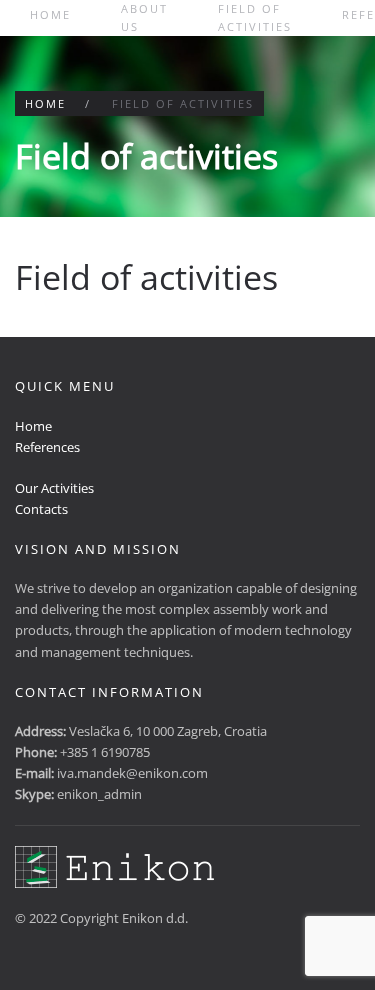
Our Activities (54, 488)
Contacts (41, 509)
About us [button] (144, 17)
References (47, 447)
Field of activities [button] (255, 17)
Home (50, 14)
